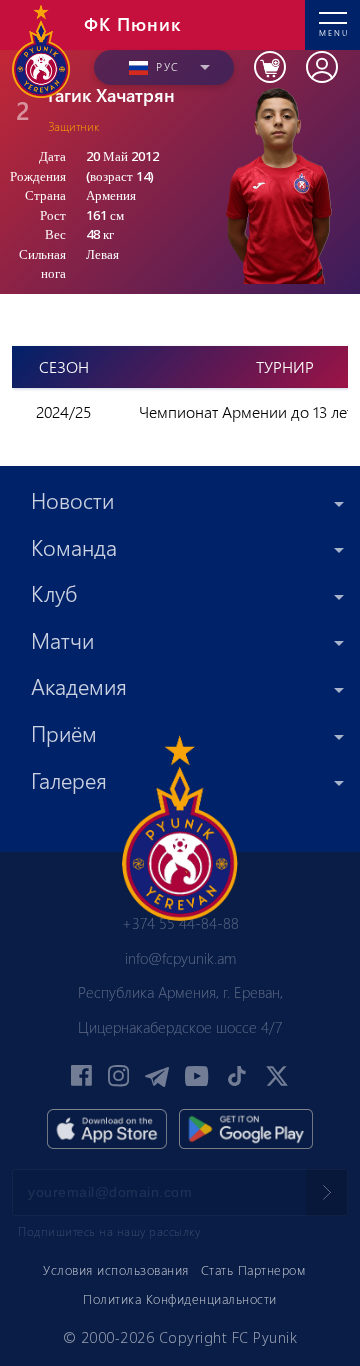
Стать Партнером (253, 1269)
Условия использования (116, 1269)
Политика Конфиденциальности (180, 1298)
